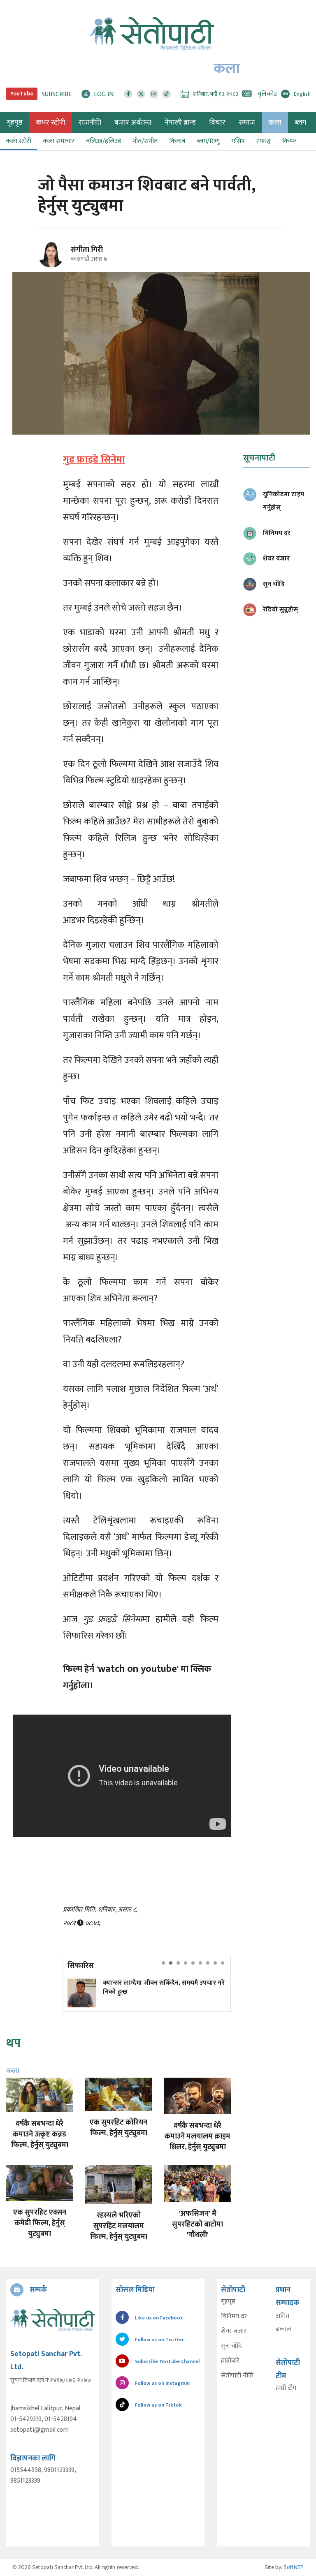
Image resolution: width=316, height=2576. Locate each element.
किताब (177, 141)
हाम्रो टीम (286, 2388)
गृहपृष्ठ (228, 2302)
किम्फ (289, 141)
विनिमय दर (234, 2317)
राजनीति (90, 123)
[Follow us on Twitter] (141, 94)
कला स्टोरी (19, 141)
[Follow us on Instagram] (154, 94)
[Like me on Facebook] (55, 266)
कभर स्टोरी (51, 123)
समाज (247, 123)
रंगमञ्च (264, 141)
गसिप (238, 141)
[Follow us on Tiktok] (166, 94)
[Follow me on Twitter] (62, 259)
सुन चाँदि (231, 2346)
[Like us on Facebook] (128, 94)
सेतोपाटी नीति (237, 2376)
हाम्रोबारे (230, 2361)
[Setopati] (53, 2320)
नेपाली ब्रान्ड (180, 123)
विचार (217, 123)
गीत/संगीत (145, 141)
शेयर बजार (234, 2331)
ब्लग (300, 123)
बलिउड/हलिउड (103, 141)
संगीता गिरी (87, 250)
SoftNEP (294, 2567)
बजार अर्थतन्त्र (133, 123)
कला (275, 123)
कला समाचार (59, 141)
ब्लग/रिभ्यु (208, 141)
